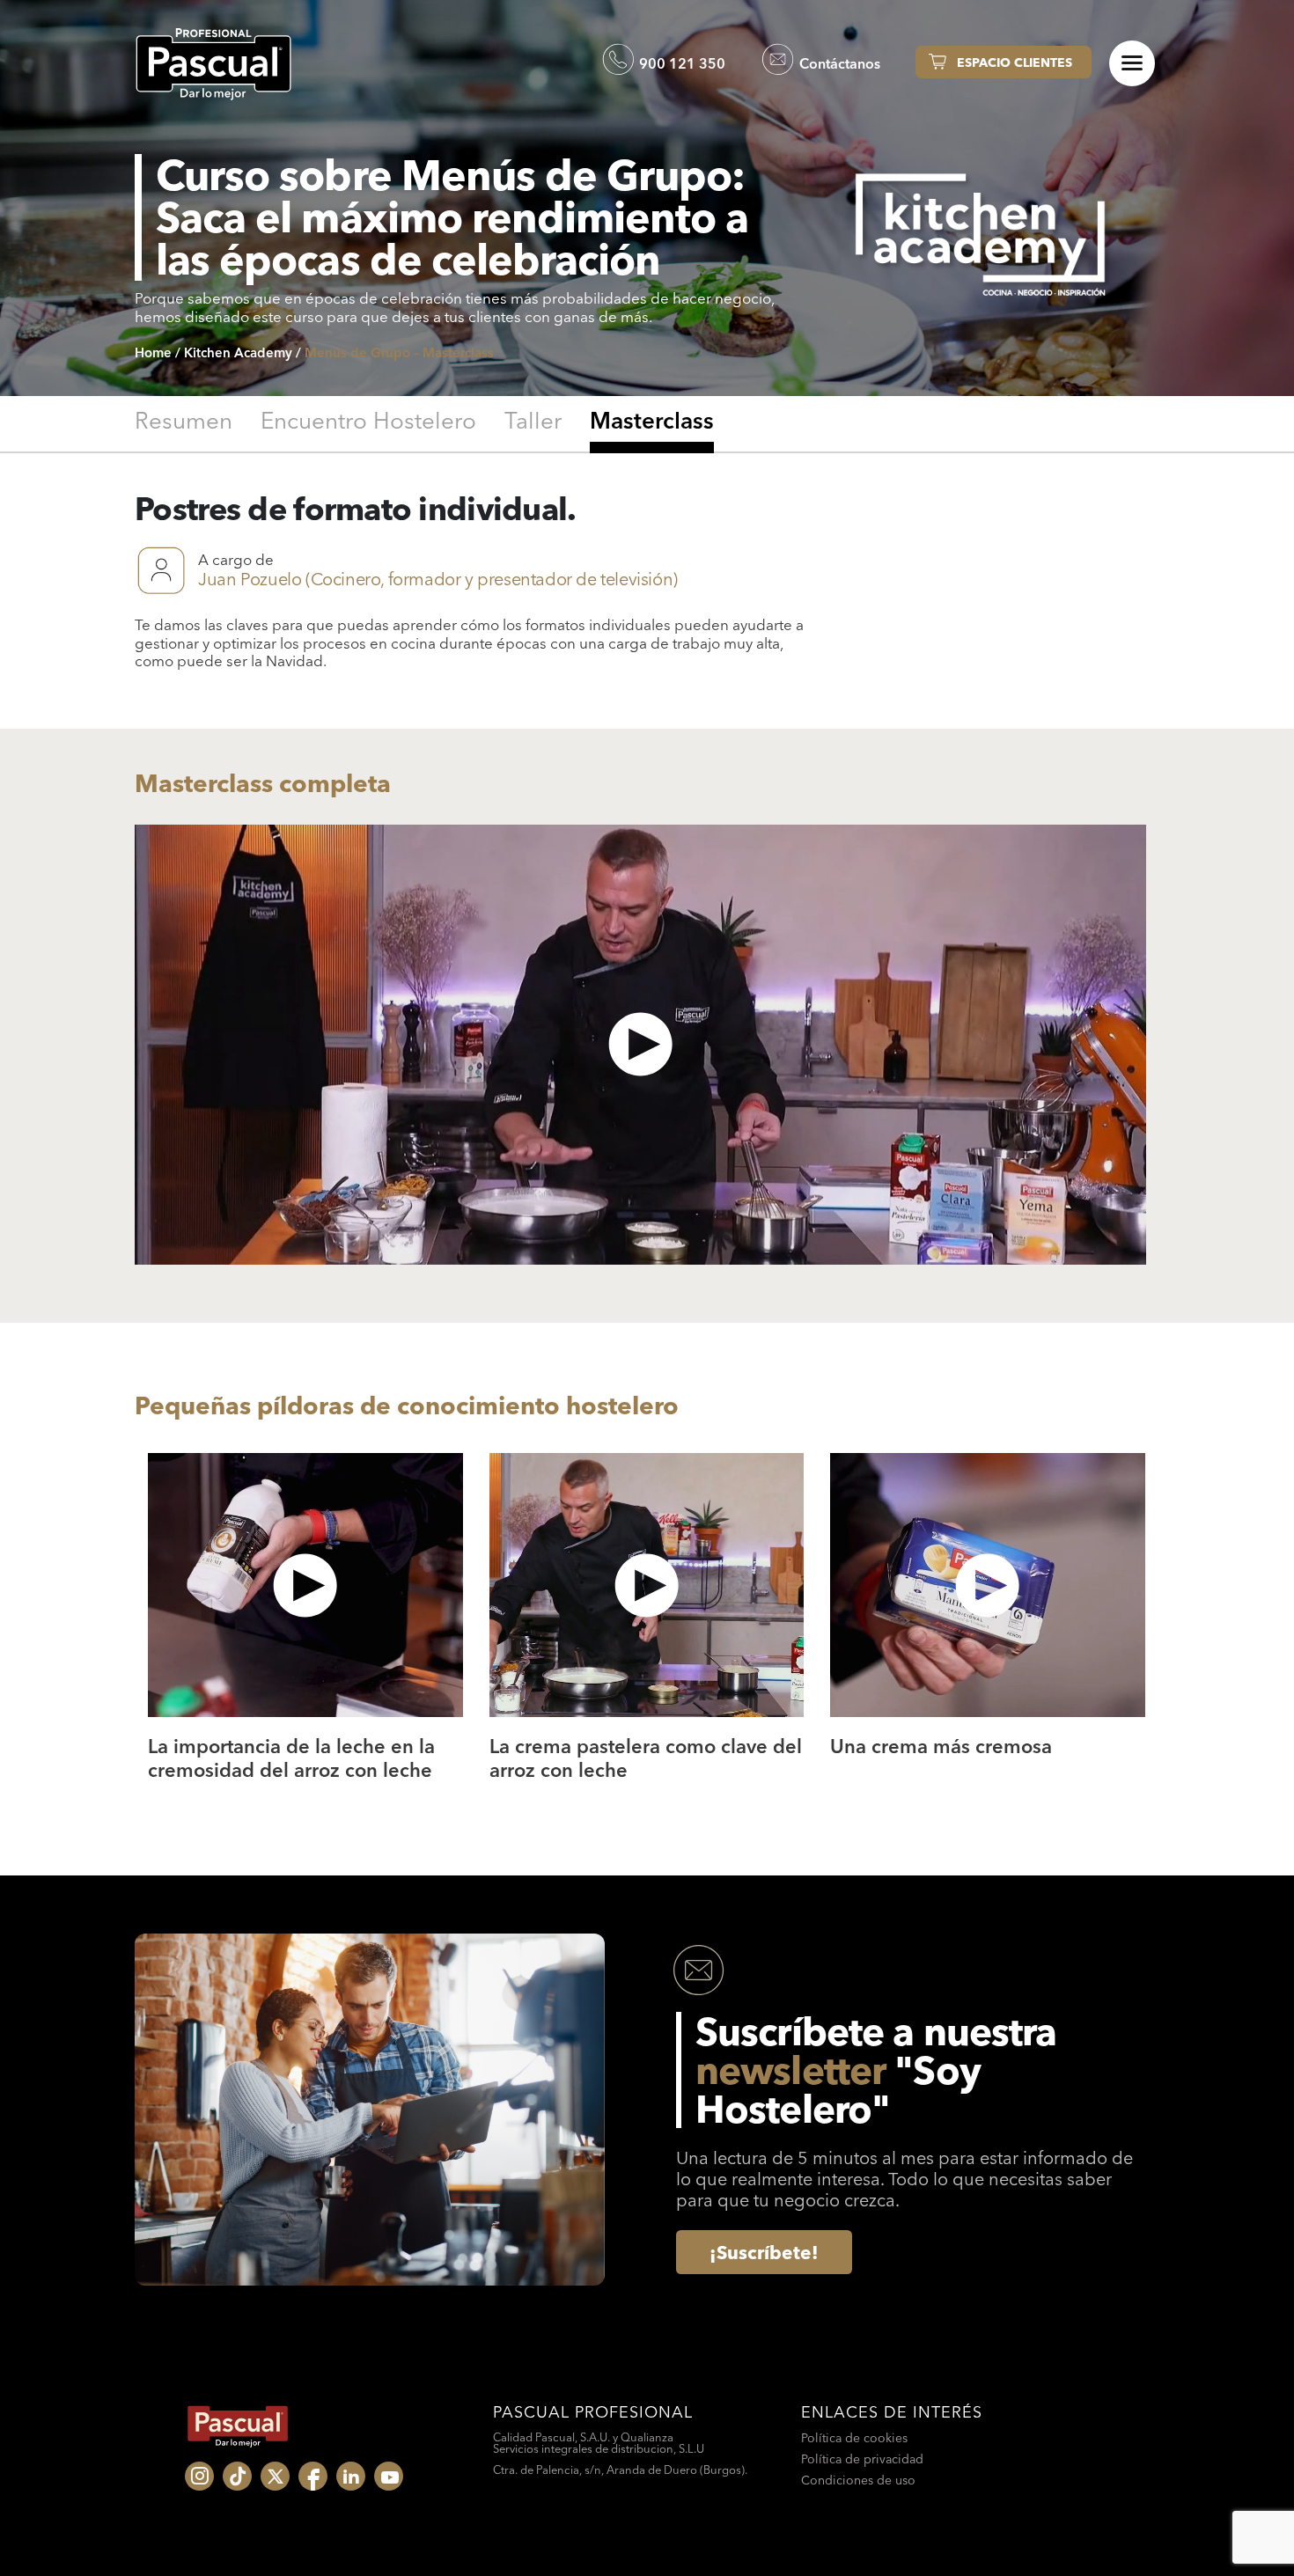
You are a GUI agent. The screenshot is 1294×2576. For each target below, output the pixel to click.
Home (153, 352)
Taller (533, 422)
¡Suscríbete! (764, 2252)
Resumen (184, 422)
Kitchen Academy (238, 352)
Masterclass (652, 422)
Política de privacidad (862, 2459)
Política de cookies (854, 2438)
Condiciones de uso (858, 2480)
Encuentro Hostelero (368, 422)
